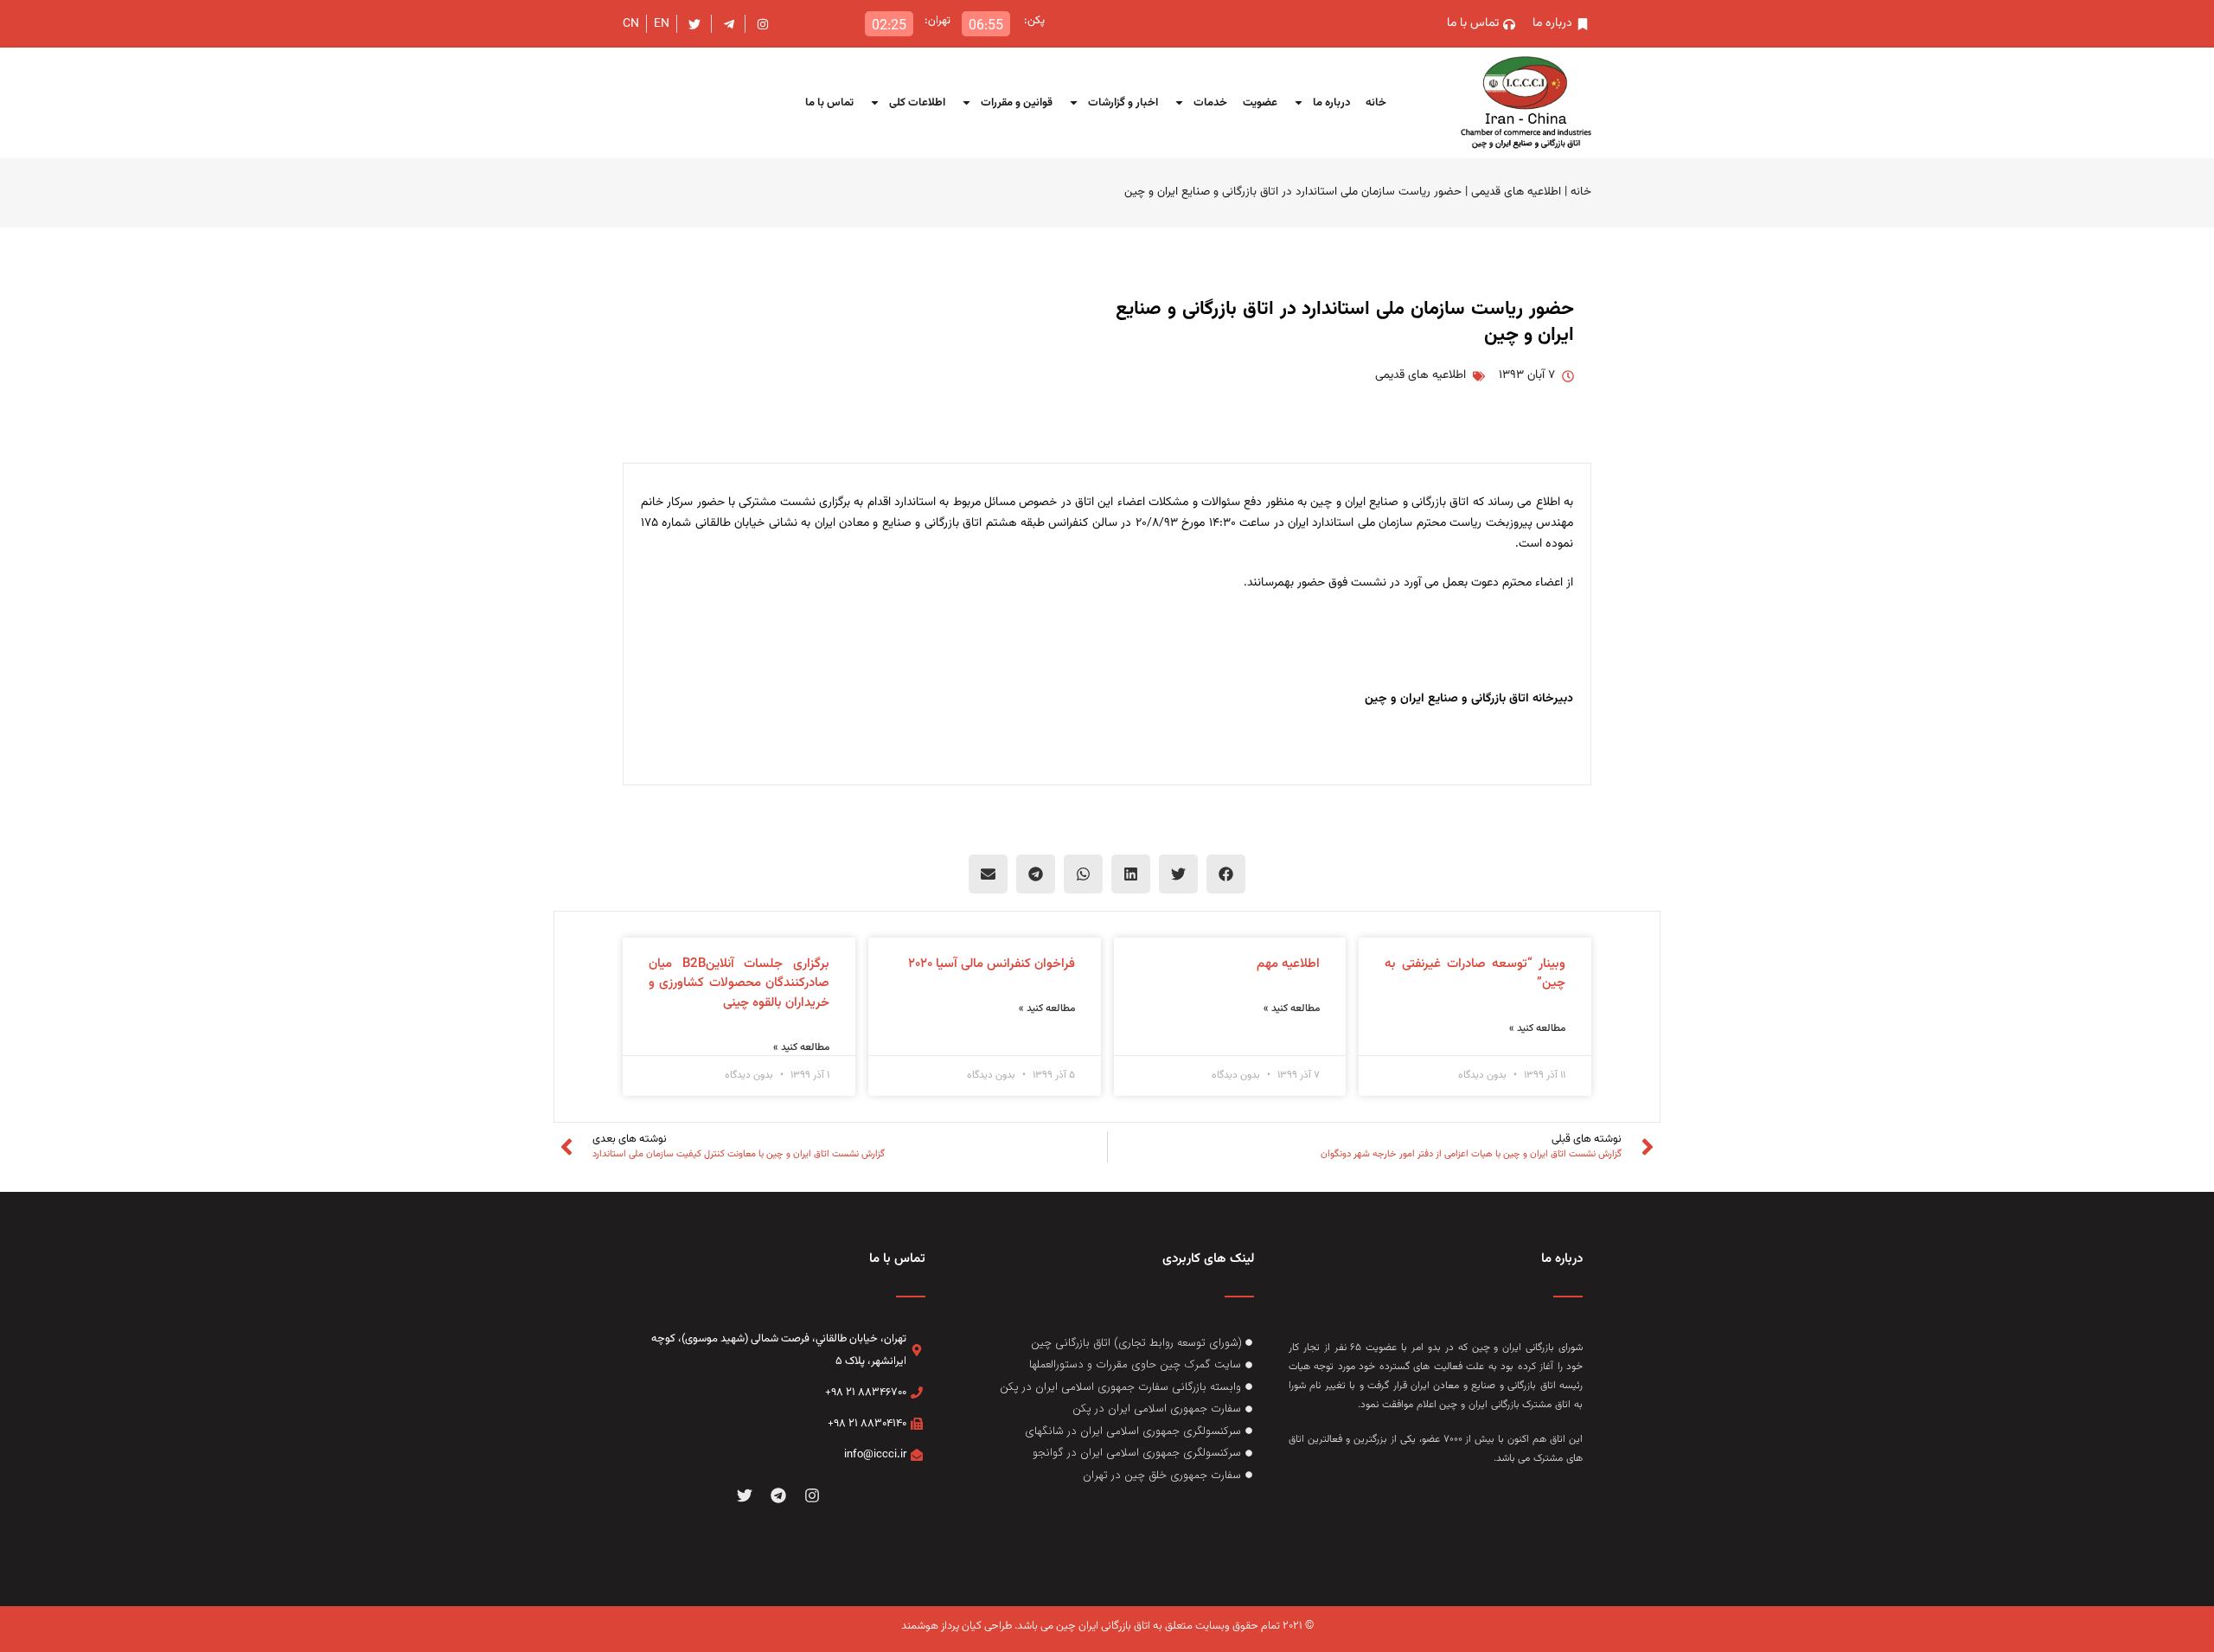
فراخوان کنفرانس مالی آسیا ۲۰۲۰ (992, 964)
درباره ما (1331, 103)
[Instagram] (812, 1496)
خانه (1376, 103)
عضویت (1260, 103)
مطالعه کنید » (1537, 1028)
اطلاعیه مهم (1288, 964)
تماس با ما (829, 103)
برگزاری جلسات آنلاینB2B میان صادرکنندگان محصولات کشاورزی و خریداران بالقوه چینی (739, 983)
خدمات (1210, 103)
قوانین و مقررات (1017, 103)
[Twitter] (745, 1496)
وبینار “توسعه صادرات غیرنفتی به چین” (1475, 974)
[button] (1226, 874)
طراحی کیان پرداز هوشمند (957, 1626)
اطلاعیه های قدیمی (1516, 192)
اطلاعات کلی (917, 103)
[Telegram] (779, 1496)
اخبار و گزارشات (1123, 103)
